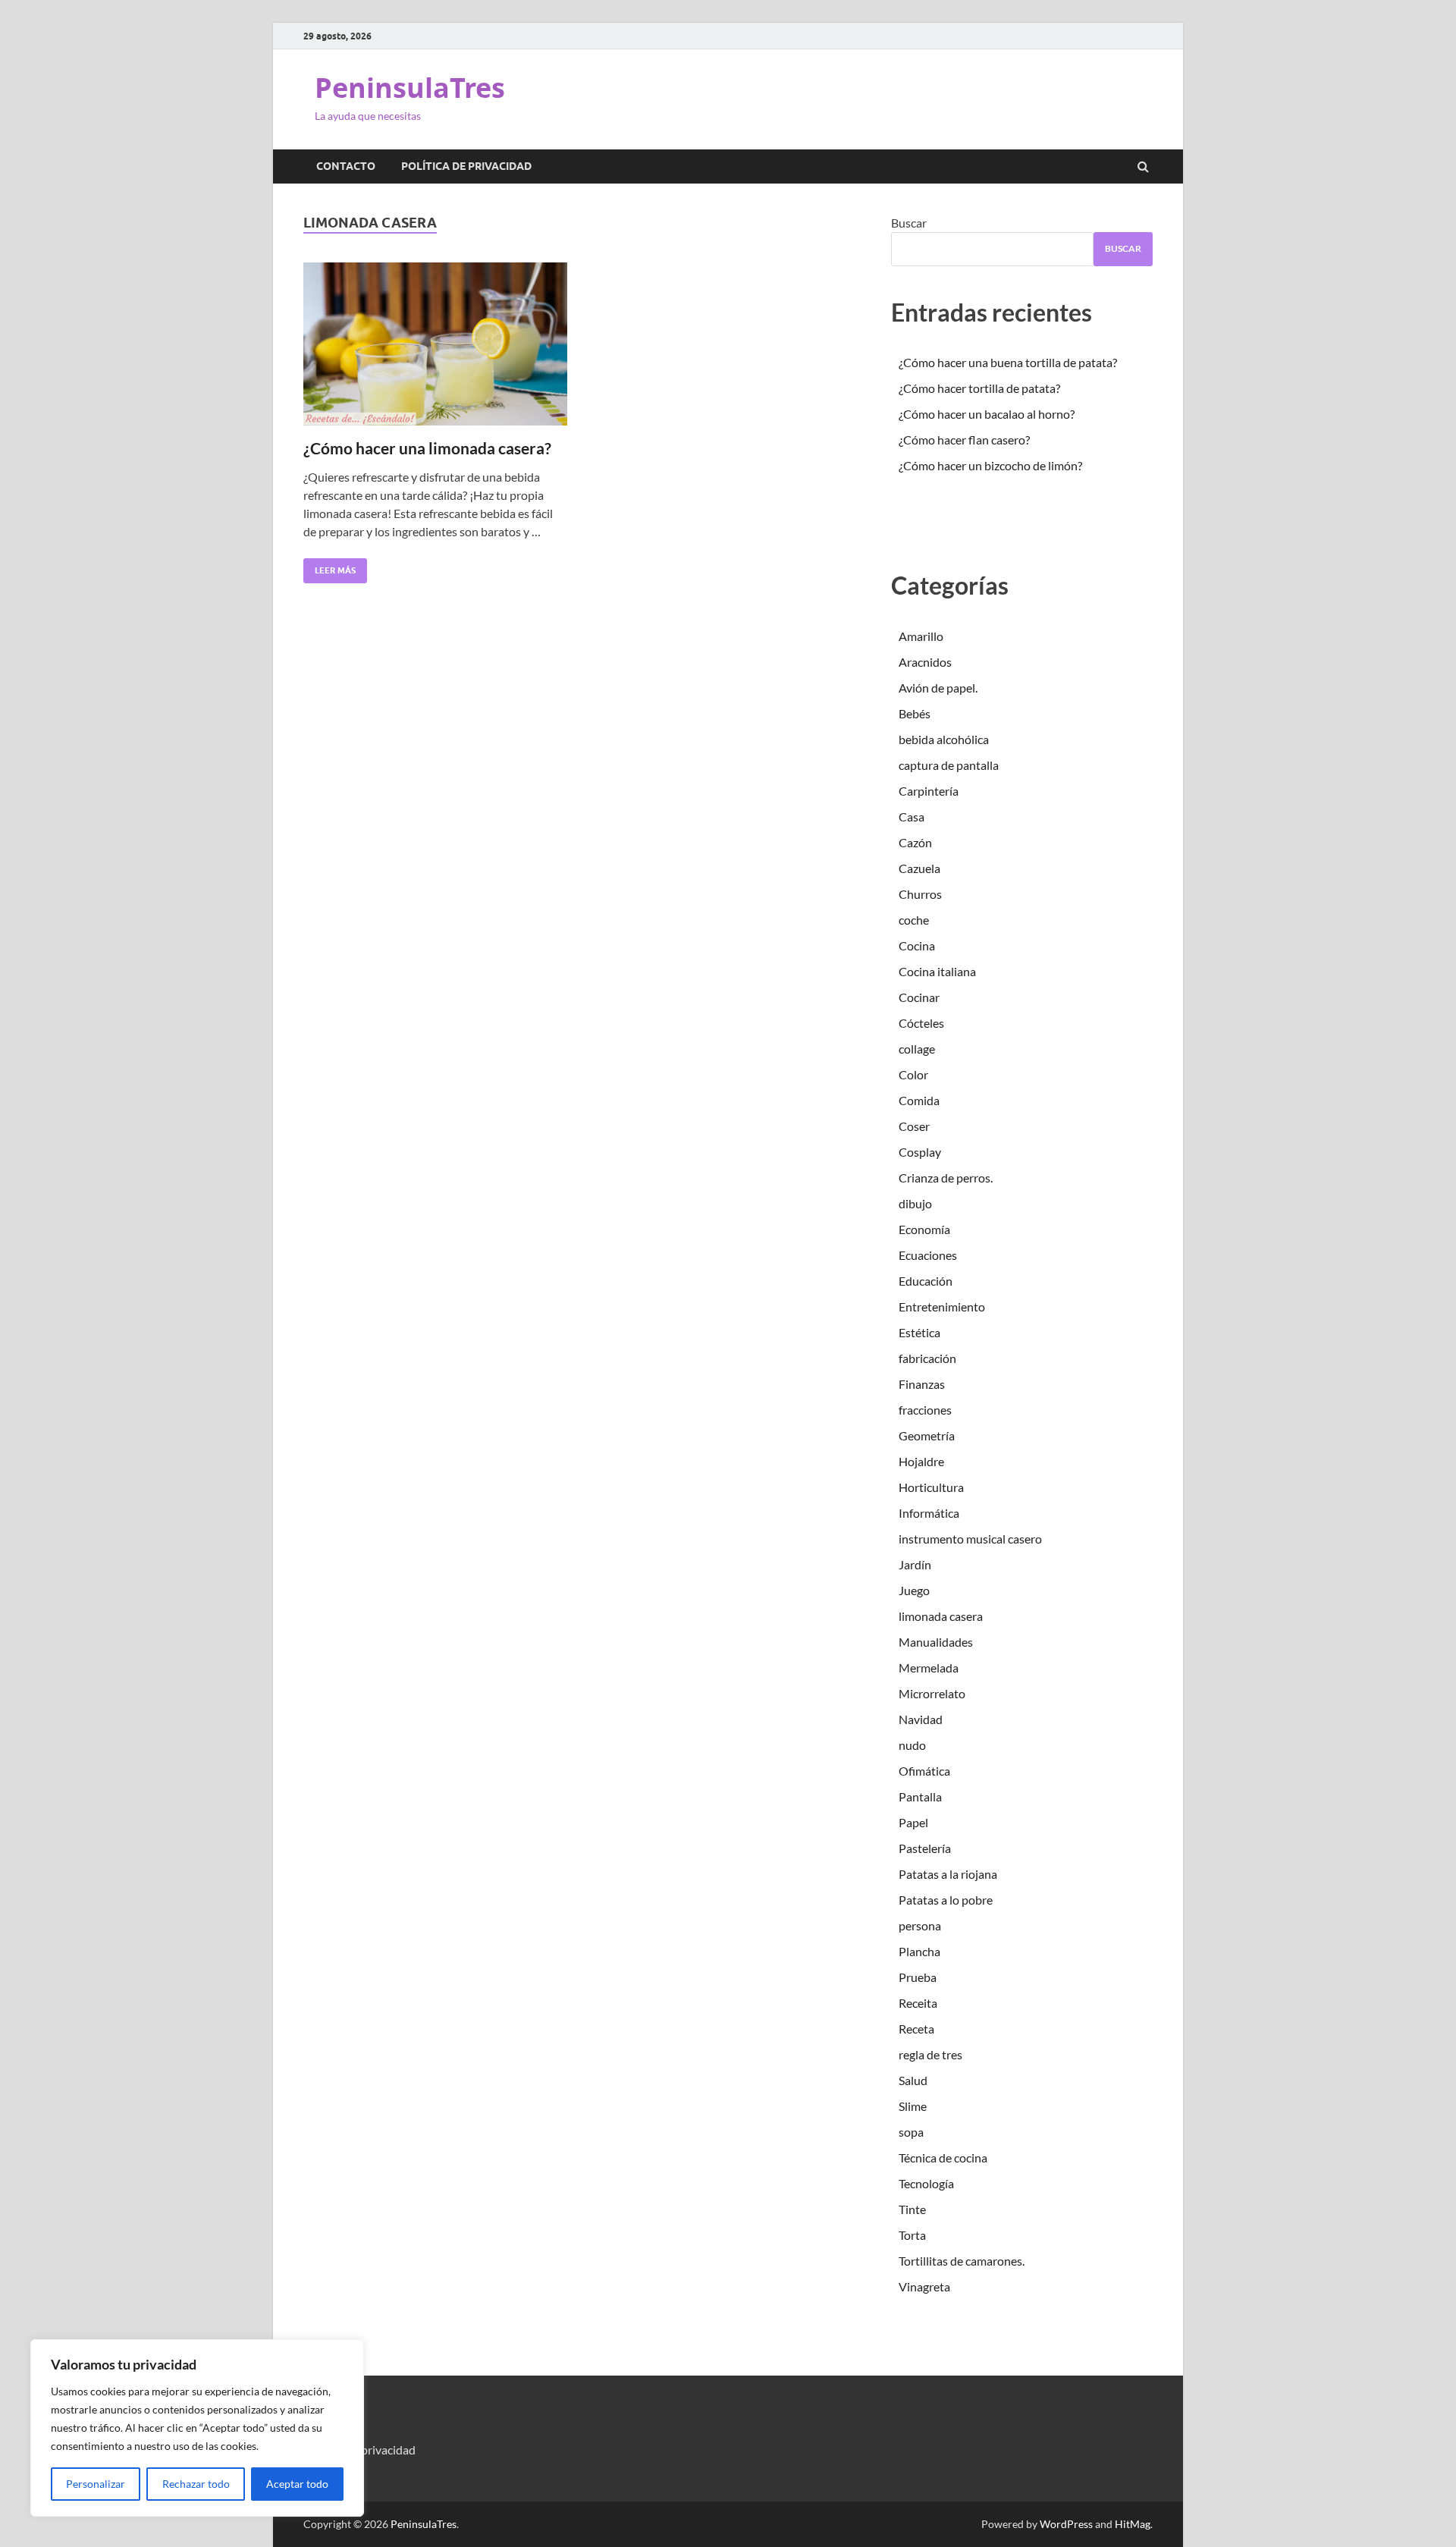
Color (913, 1074)
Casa (912, 817)
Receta (916, 2029)
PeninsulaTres (410, 88)
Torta (912, 2235)
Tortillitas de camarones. (962, 2261)
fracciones (925, 1410)
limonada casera (941, 1616)
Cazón (915, 842)
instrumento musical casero (970, 1539)
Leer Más (329, 567)
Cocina (917, 945)
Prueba (918, 1977)
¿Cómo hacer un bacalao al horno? (987, 414)
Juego (914, 1590)
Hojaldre (921, 1461)
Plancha (919, 1951)
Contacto (346, 166)
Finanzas (922, 1384)
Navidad (921, 1719)
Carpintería (929, 791)
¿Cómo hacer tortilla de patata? (979, 388)
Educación (926, 1281)
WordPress (1066, 2524)
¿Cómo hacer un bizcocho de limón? (990, 465)
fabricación (927, 1358)
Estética (919, 1332)
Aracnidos (925, 662)
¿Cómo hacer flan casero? (964, 440)
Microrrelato (932, 1693)
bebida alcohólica (944, 739)
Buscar (909, 223)
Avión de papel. (938, 688)
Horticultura (931, 1487)
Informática (929, 1513)
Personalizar (96, 2484)
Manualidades (936, 1642)
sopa (911, 2132)
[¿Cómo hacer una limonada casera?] (435, 350)
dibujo (915, 1203)
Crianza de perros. (946, 1178)
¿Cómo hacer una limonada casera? (427, 448)
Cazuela (919, 868)
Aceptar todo (297, 2484)
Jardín (915, 1564)
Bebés (915, 713)
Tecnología (926, 2183)
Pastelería (925, 1848)
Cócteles (921, 1023)
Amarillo (921, 636)
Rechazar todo (196, 2484)
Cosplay (920, 1152)
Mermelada (929, 1668)
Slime (913, 2106)
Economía (924, 1229)
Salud (913, 2080)
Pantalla (920, 1796)
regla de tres (930, 2054)
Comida (919, 1100)
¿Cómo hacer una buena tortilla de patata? (1008, 362)
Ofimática (924, 1771)
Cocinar (919, 997)
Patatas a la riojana (948, 1874)
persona (920, 1925)
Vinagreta (924, 2286)
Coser (914, 1126)
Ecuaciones (928, 1255)
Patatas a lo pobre (946, 1900)
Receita (918, 2003)
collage (917, 1049)
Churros (920, 894)
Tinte (912, 2209)
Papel (913, 1822)
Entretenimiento (942, 1306)
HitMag (1133, 2524)
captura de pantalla (949, 765)
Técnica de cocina (943, 2158)
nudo (912, 1745)
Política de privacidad (466, 166)
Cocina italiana (937, 971)
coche (914, 920)
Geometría (927, 1435)
